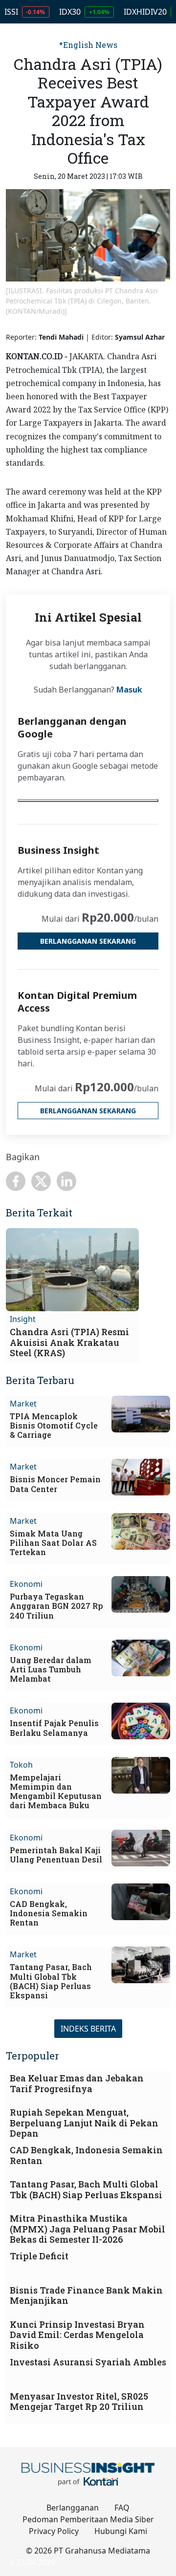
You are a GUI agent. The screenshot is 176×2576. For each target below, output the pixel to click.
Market (23, 1404)
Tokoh (21, 1765)
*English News (88, 45)
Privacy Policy (54, 2531)
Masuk (129, 690)
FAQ (122, 2508)
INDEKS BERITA (88, 2029)
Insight (23, 1319)
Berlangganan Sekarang (88, 941)
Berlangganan (73, 2508)
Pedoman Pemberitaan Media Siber (88, 2519)
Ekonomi (26, 1584)
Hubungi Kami (121, 2531)
